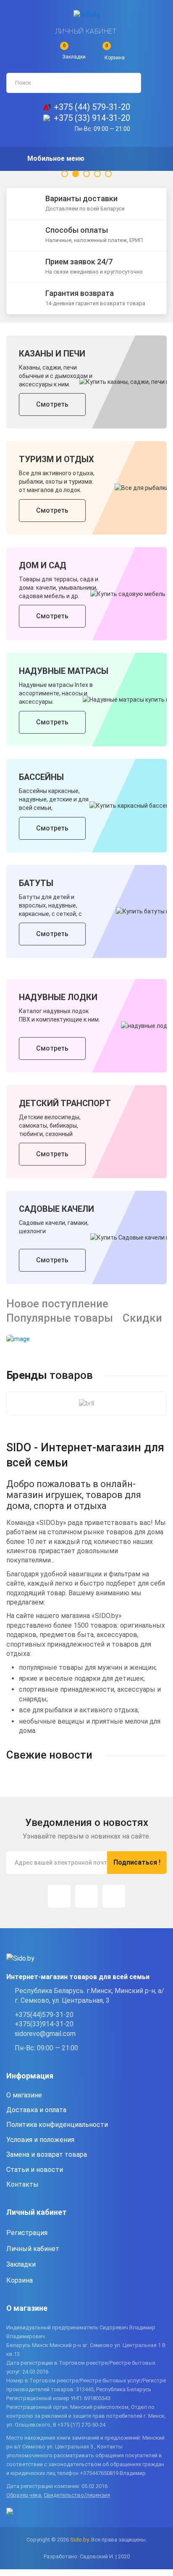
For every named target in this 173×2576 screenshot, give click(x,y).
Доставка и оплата (36, 2110)
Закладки (21, 2264)
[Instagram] (59, 1896)
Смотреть (52, 404)
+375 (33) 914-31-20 (92, 118)
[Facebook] (86, 1896)
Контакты (22, 2184)
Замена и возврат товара (47, 2154)
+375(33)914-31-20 (44, 2024)
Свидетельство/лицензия (77, 2495)
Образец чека (24, 2495)
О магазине (24, 2095)
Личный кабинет (86, 31)
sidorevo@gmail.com (45, 2034)
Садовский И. (97, 2556)
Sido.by (79, 2540)
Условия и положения (40, 2140)
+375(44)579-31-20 (44, 2015)
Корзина (20, 2280)
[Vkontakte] (114, 1896)
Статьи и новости (35, 2170)
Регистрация (27, 2233)
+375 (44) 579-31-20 (92, 107)
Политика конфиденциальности (57, 2125)
